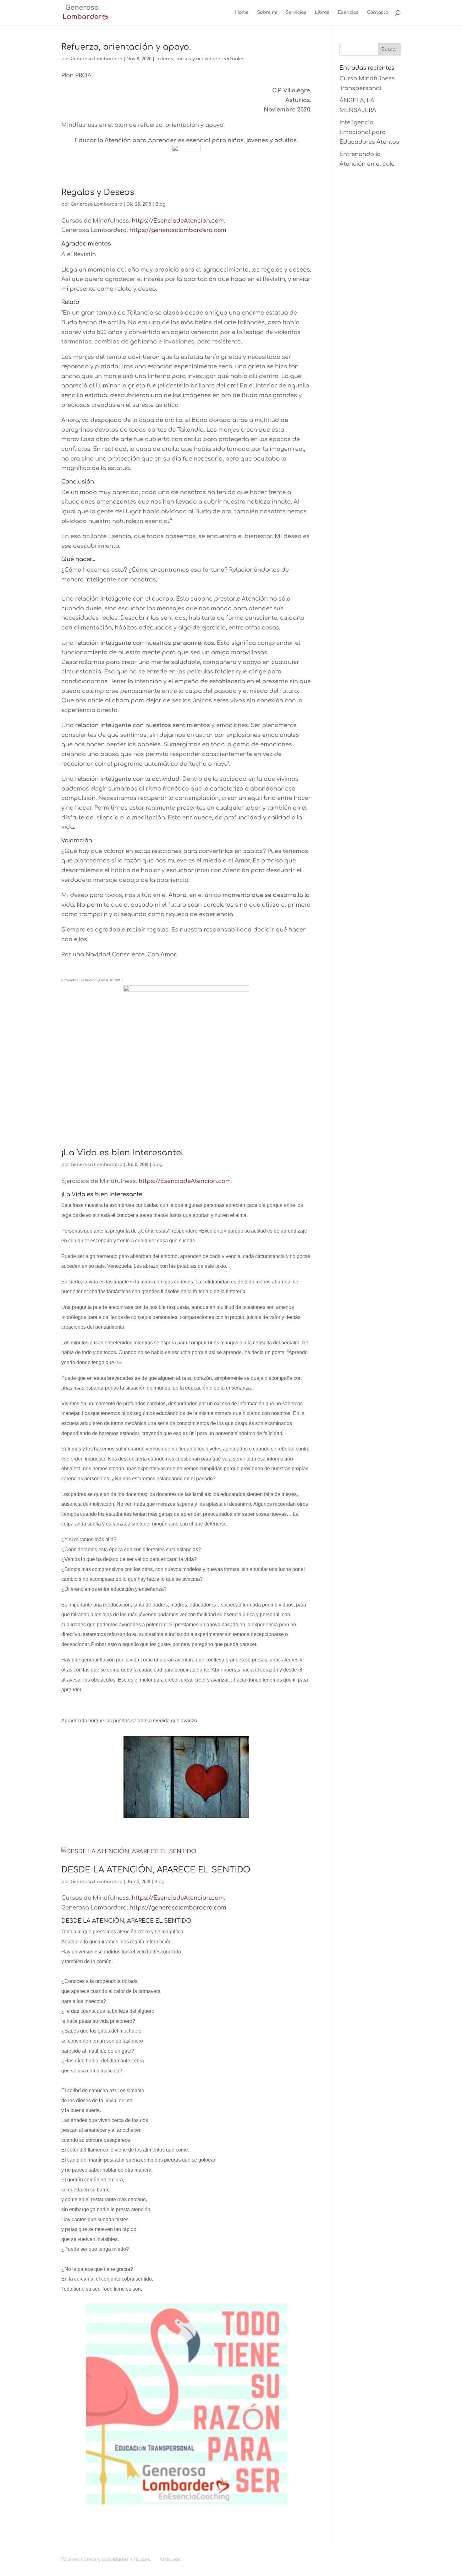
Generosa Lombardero (96, 59)
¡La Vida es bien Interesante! (122, 1153)
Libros (322, 13)
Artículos (170, 2560)
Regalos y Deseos (98, 192)
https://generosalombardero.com (178, 230)
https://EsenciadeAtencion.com (178, 221)
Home (242, 13)
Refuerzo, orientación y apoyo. (126, 47)
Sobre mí (267, 13)
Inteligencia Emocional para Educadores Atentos (369, 132)
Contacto (378, 13)
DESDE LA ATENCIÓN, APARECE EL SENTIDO (156, 1870)
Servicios (296, 13)
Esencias (348, 13)
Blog (160, 204)
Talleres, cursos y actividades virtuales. (201, 59)
